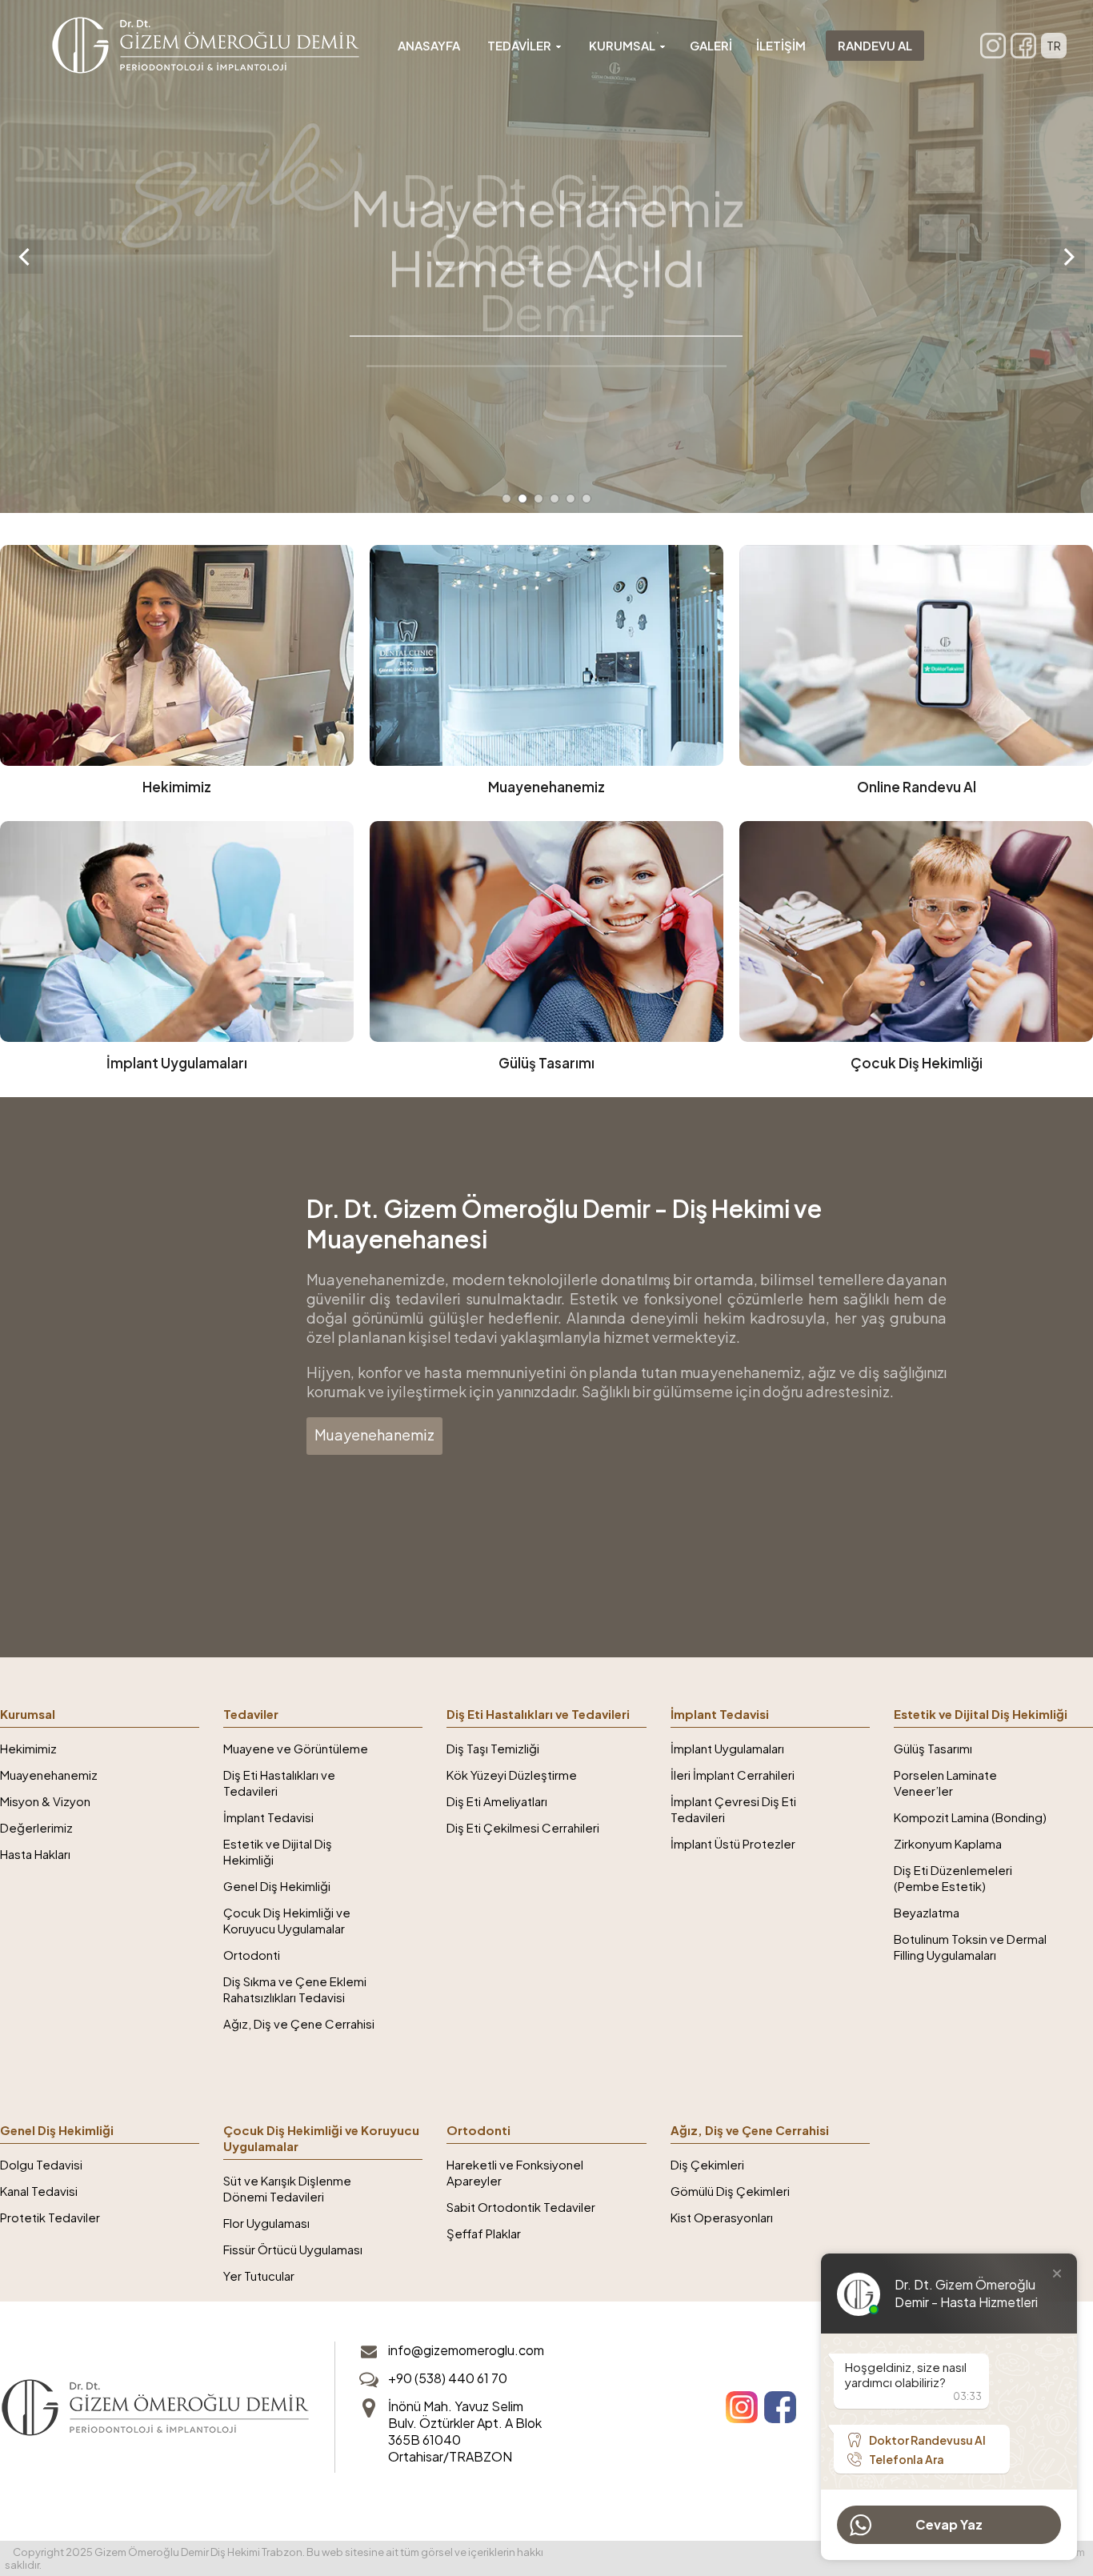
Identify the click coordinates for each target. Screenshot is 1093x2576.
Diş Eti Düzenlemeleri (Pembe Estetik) (953, 1878)
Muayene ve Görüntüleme (296, 1748)
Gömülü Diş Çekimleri (730, 2191)
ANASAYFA (429, 45)
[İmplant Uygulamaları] (177, 951)
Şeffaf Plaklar (484, 2233)
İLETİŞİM (781, 45)
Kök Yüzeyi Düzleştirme (512, 1775)
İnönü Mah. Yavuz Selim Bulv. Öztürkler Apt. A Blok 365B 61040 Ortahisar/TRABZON (465, 2431)
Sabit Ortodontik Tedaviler (521, 2207)
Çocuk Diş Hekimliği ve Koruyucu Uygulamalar (287, 1920)
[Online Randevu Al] (916, 675)
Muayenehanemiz (374, 1434)
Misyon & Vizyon (45, 1801)
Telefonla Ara (907, 2459)
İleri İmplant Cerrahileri (733, 1775)
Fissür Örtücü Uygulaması (293, 2249)
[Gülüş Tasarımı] (546, 951)
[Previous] (26, 256)
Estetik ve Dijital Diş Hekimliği (278, 1851)
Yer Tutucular (259, 2276)
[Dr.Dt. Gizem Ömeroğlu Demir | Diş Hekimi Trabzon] (206, 45)
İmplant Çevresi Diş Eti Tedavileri (733, 1809)
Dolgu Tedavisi (41, 2164)
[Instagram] (993, 46)
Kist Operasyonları (722, 2217)
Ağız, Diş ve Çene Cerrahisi (299, 2023)
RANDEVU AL (875, 45)
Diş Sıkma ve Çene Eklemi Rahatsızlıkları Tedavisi (295, 1989)
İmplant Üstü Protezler (733, 1843)
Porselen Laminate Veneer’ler (945, 1783)
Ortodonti (252, 1955)
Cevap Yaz (949, 2524)
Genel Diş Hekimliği (277, 1886)
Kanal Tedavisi (39, 2191)
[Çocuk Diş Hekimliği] (916, 951)
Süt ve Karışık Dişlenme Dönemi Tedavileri (287, 2188)
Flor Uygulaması (266, 2223)
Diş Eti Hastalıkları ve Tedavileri (279, 1783)
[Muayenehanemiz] (546, 675)
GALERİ (711, 45)
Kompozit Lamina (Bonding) (970, 1817)
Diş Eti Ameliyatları (497, 1801)
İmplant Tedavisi (268, 1817)
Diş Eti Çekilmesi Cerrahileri (523, 1827)
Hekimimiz (28, 1748)
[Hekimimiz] (177, 675)
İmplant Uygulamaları (727, 1748)
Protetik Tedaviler (50, 2217)
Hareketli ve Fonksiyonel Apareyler (515, 2172)
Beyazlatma (927, 1912)
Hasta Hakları (35, 1854)
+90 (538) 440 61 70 (448, 2378)
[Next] (1067, 256)
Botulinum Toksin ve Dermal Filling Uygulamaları (970, 1947)
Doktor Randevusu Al (927, 2440)
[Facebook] (1023, 46)
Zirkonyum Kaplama (948, 1843)
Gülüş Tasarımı (933, 1748)
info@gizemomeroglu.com (466, 2350)
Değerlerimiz (36, 1827)
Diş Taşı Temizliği (493, 1748)
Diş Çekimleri (707, 2164)
